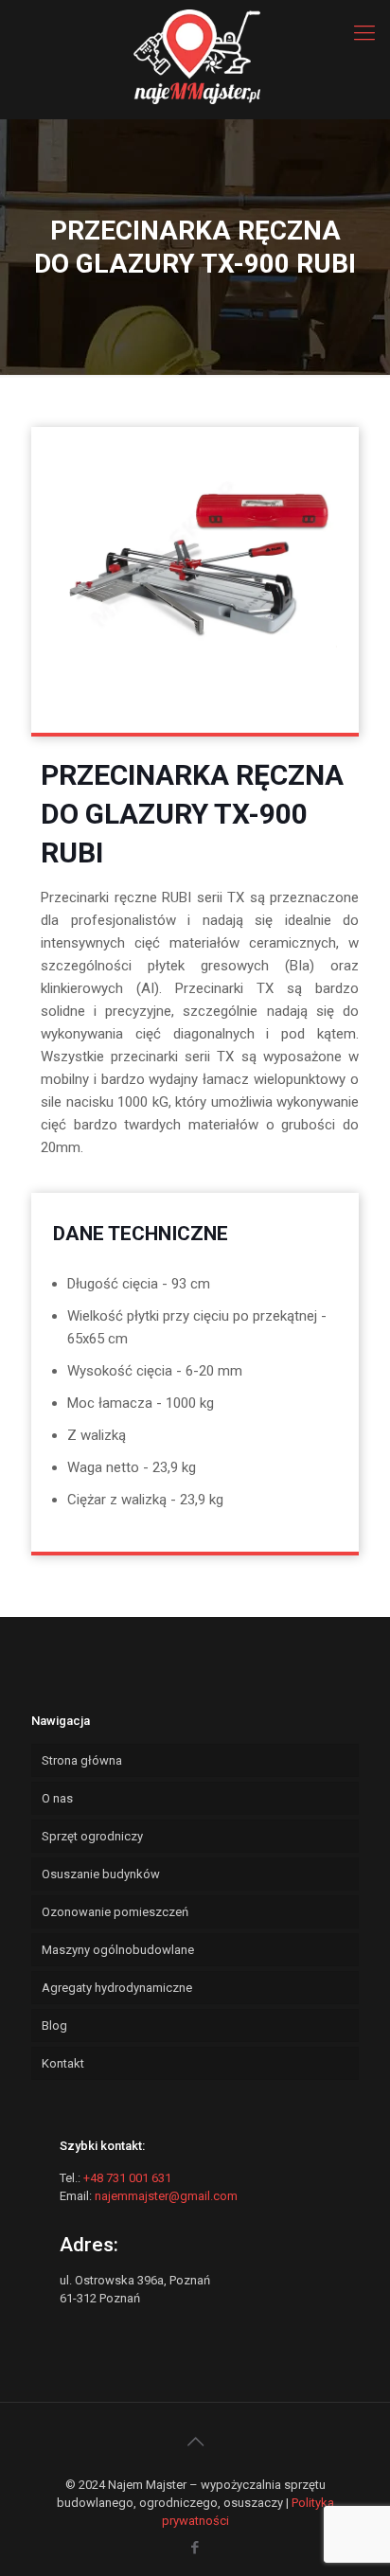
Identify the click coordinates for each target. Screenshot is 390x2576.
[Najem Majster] (195, 33)
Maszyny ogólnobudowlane (118, 1950)
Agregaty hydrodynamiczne (117, 1988)
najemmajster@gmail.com (166, 2196)
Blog (54, 2025)
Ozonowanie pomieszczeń (115, 1912)
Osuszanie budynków (101, 1874)
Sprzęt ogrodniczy (92, 1836)
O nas (57, 1798)
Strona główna (82, 1760)
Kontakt (63, 2063)
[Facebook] (195, 2548)
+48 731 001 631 (127, 2178)
